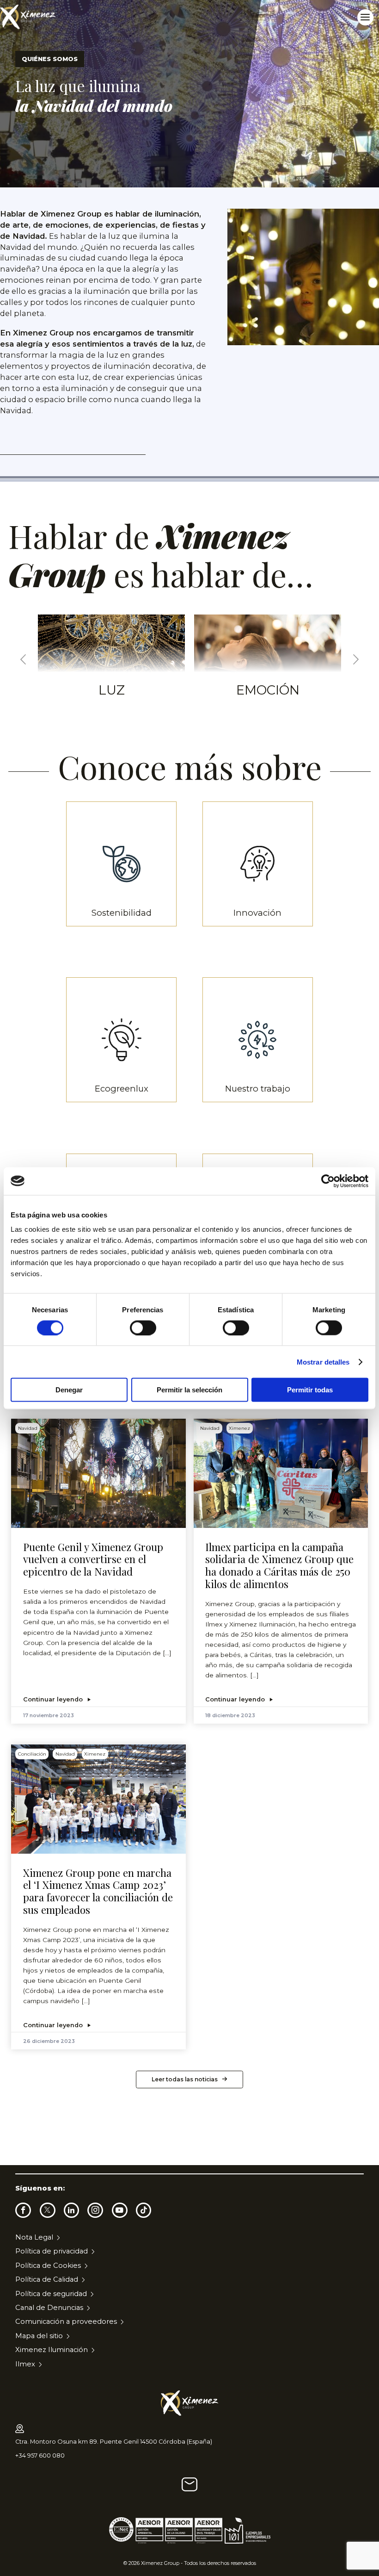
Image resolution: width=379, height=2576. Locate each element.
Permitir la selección (189, 1390)
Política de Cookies (48, 2266)
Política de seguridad (51, 2294)
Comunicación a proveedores (66, 2322)
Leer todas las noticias (185, 2079)
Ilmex (25, 2364)
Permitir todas (310, 1390)
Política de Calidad (47, 2279)
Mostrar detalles (323, 1362)
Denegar (69, 1390)
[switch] (143, 1328)
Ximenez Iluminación (52, 2350)
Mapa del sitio (39, 2336)
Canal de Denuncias (49, 2308)
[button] (23, 660)
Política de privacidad (52, 2251)
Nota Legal (34, 2237)
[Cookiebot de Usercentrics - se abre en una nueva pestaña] (328, 1181)
